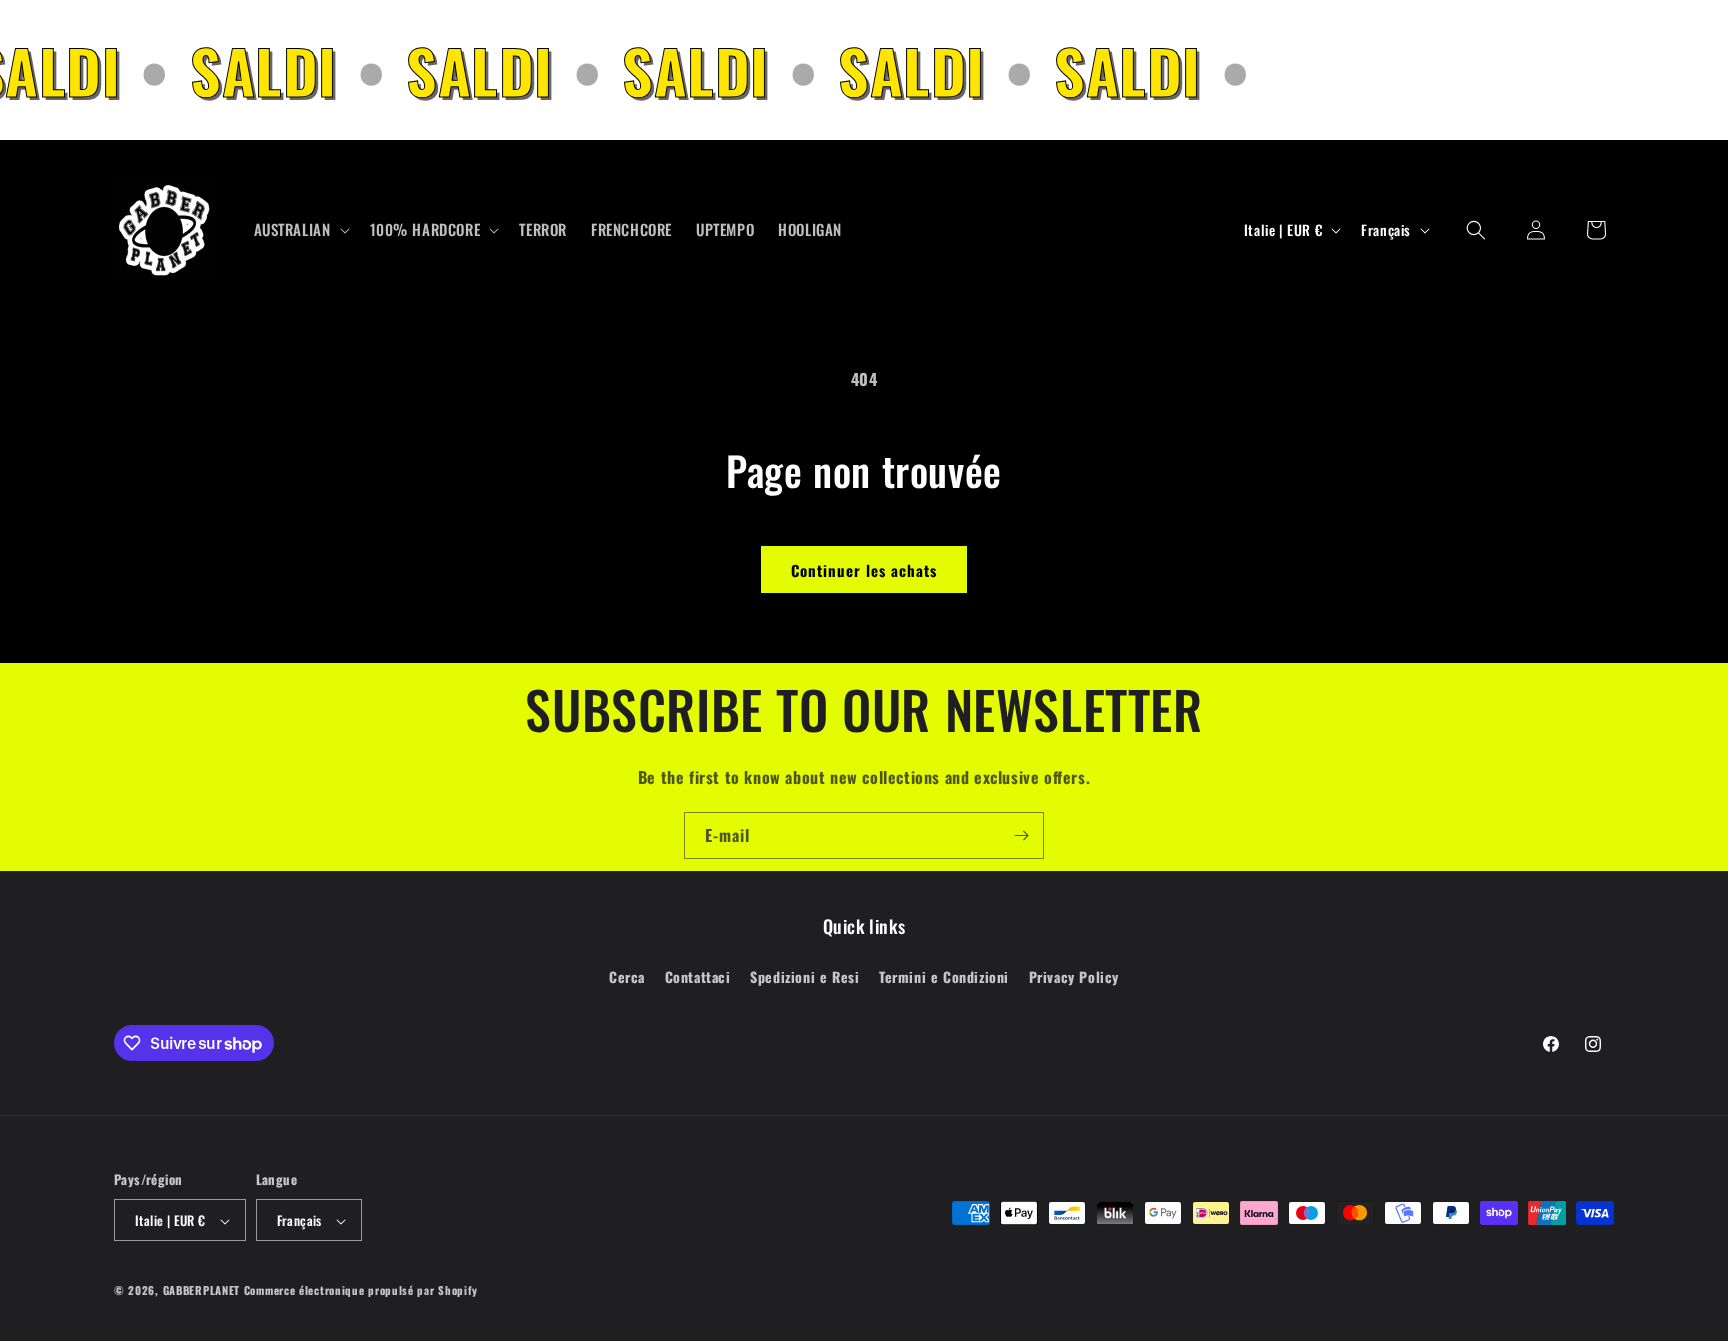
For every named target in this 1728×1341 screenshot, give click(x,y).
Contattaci (698, 975)
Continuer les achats (864, 570)
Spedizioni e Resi (804, 975)
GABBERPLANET (201, 1291)
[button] (300, 230)
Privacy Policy (1074, 975)
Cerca (627, 975)
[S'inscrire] (1021, 835)
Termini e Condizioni (944, 975)
